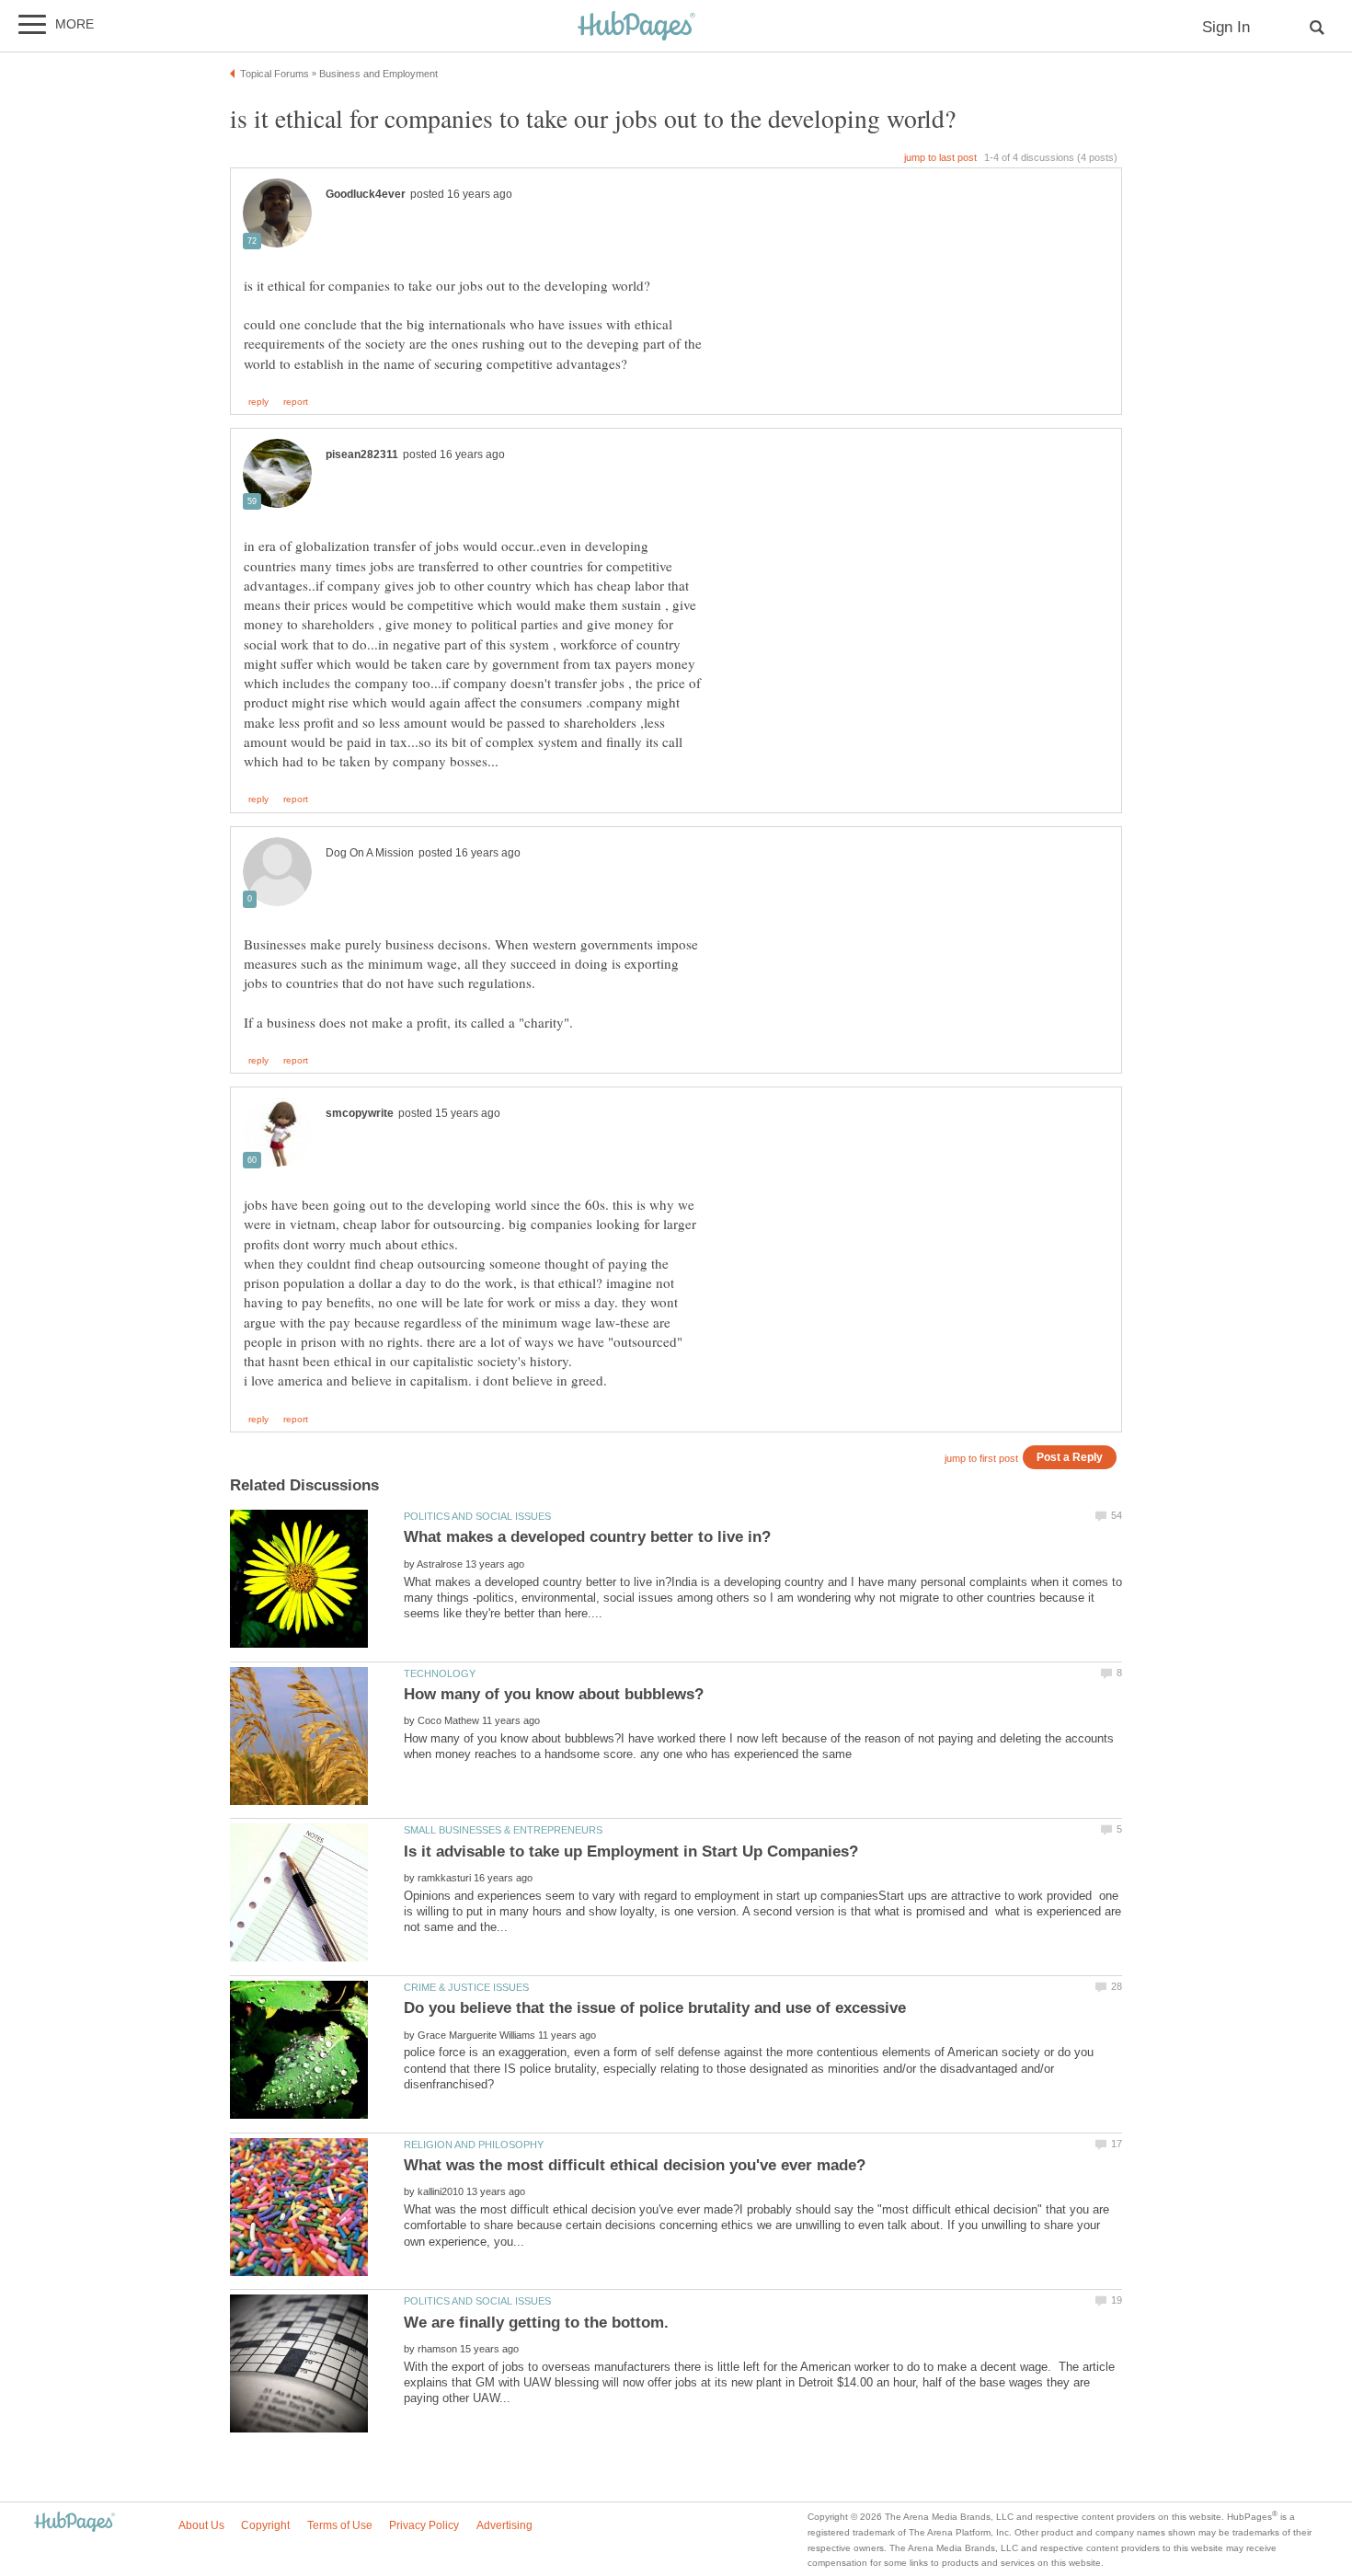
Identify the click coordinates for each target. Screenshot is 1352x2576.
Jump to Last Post (940, 157)
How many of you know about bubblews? (554, 1694)
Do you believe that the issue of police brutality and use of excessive (655, 2008)
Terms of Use (340, 2525)
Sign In (1226, 27)
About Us (201, 2525)
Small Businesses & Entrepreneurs (503, 1830)
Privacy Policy (424, 2525)
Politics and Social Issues (477, 1516)
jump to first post (981, 1458)
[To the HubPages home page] (74, 2523)
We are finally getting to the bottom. (536, 2323)
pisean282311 (362, 454)
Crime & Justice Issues (466, 1987)
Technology (440, 1673)
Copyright (265, 2525)
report (296, 402)
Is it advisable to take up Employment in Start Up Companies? (631, 1851)
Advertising (504, 2525)
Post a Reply (1070, 1457)
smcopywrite (360, 1113)
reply (258, 402)
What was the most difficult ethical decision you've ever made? (635, 2165)
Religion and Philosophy (474, 2145)
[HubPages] (636, 27)
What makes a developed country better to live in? (587, 1537)
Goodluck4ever (366, 194)
